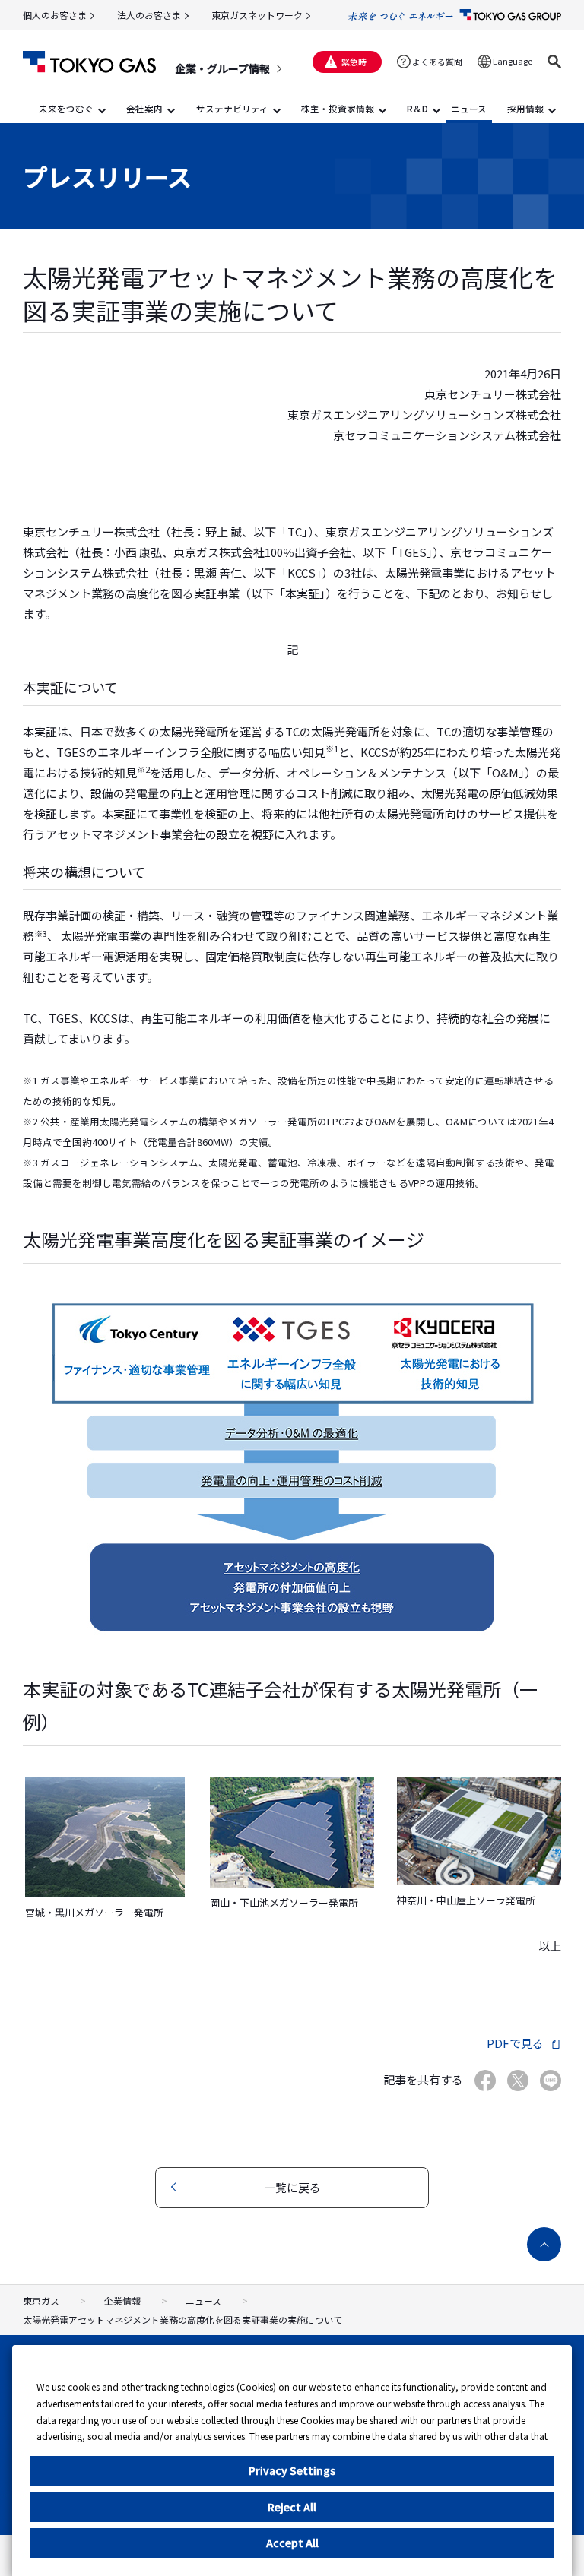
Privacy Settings (292, 2470)
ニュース (203, 2301)
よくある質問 (437, 62)
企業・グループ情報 (222, 68)
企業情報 (122, 2301)
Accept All (292, 2543)
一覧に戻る (292, 2187)
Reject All (292, 2507)
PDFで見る (515, 2043)
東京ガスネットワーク (257, 15)
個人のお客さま (55, 15)
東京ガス (41, 2301)
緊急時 (354, 62)
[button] (554, 62)
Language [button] (513, 61)
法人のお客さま (149, 15)
